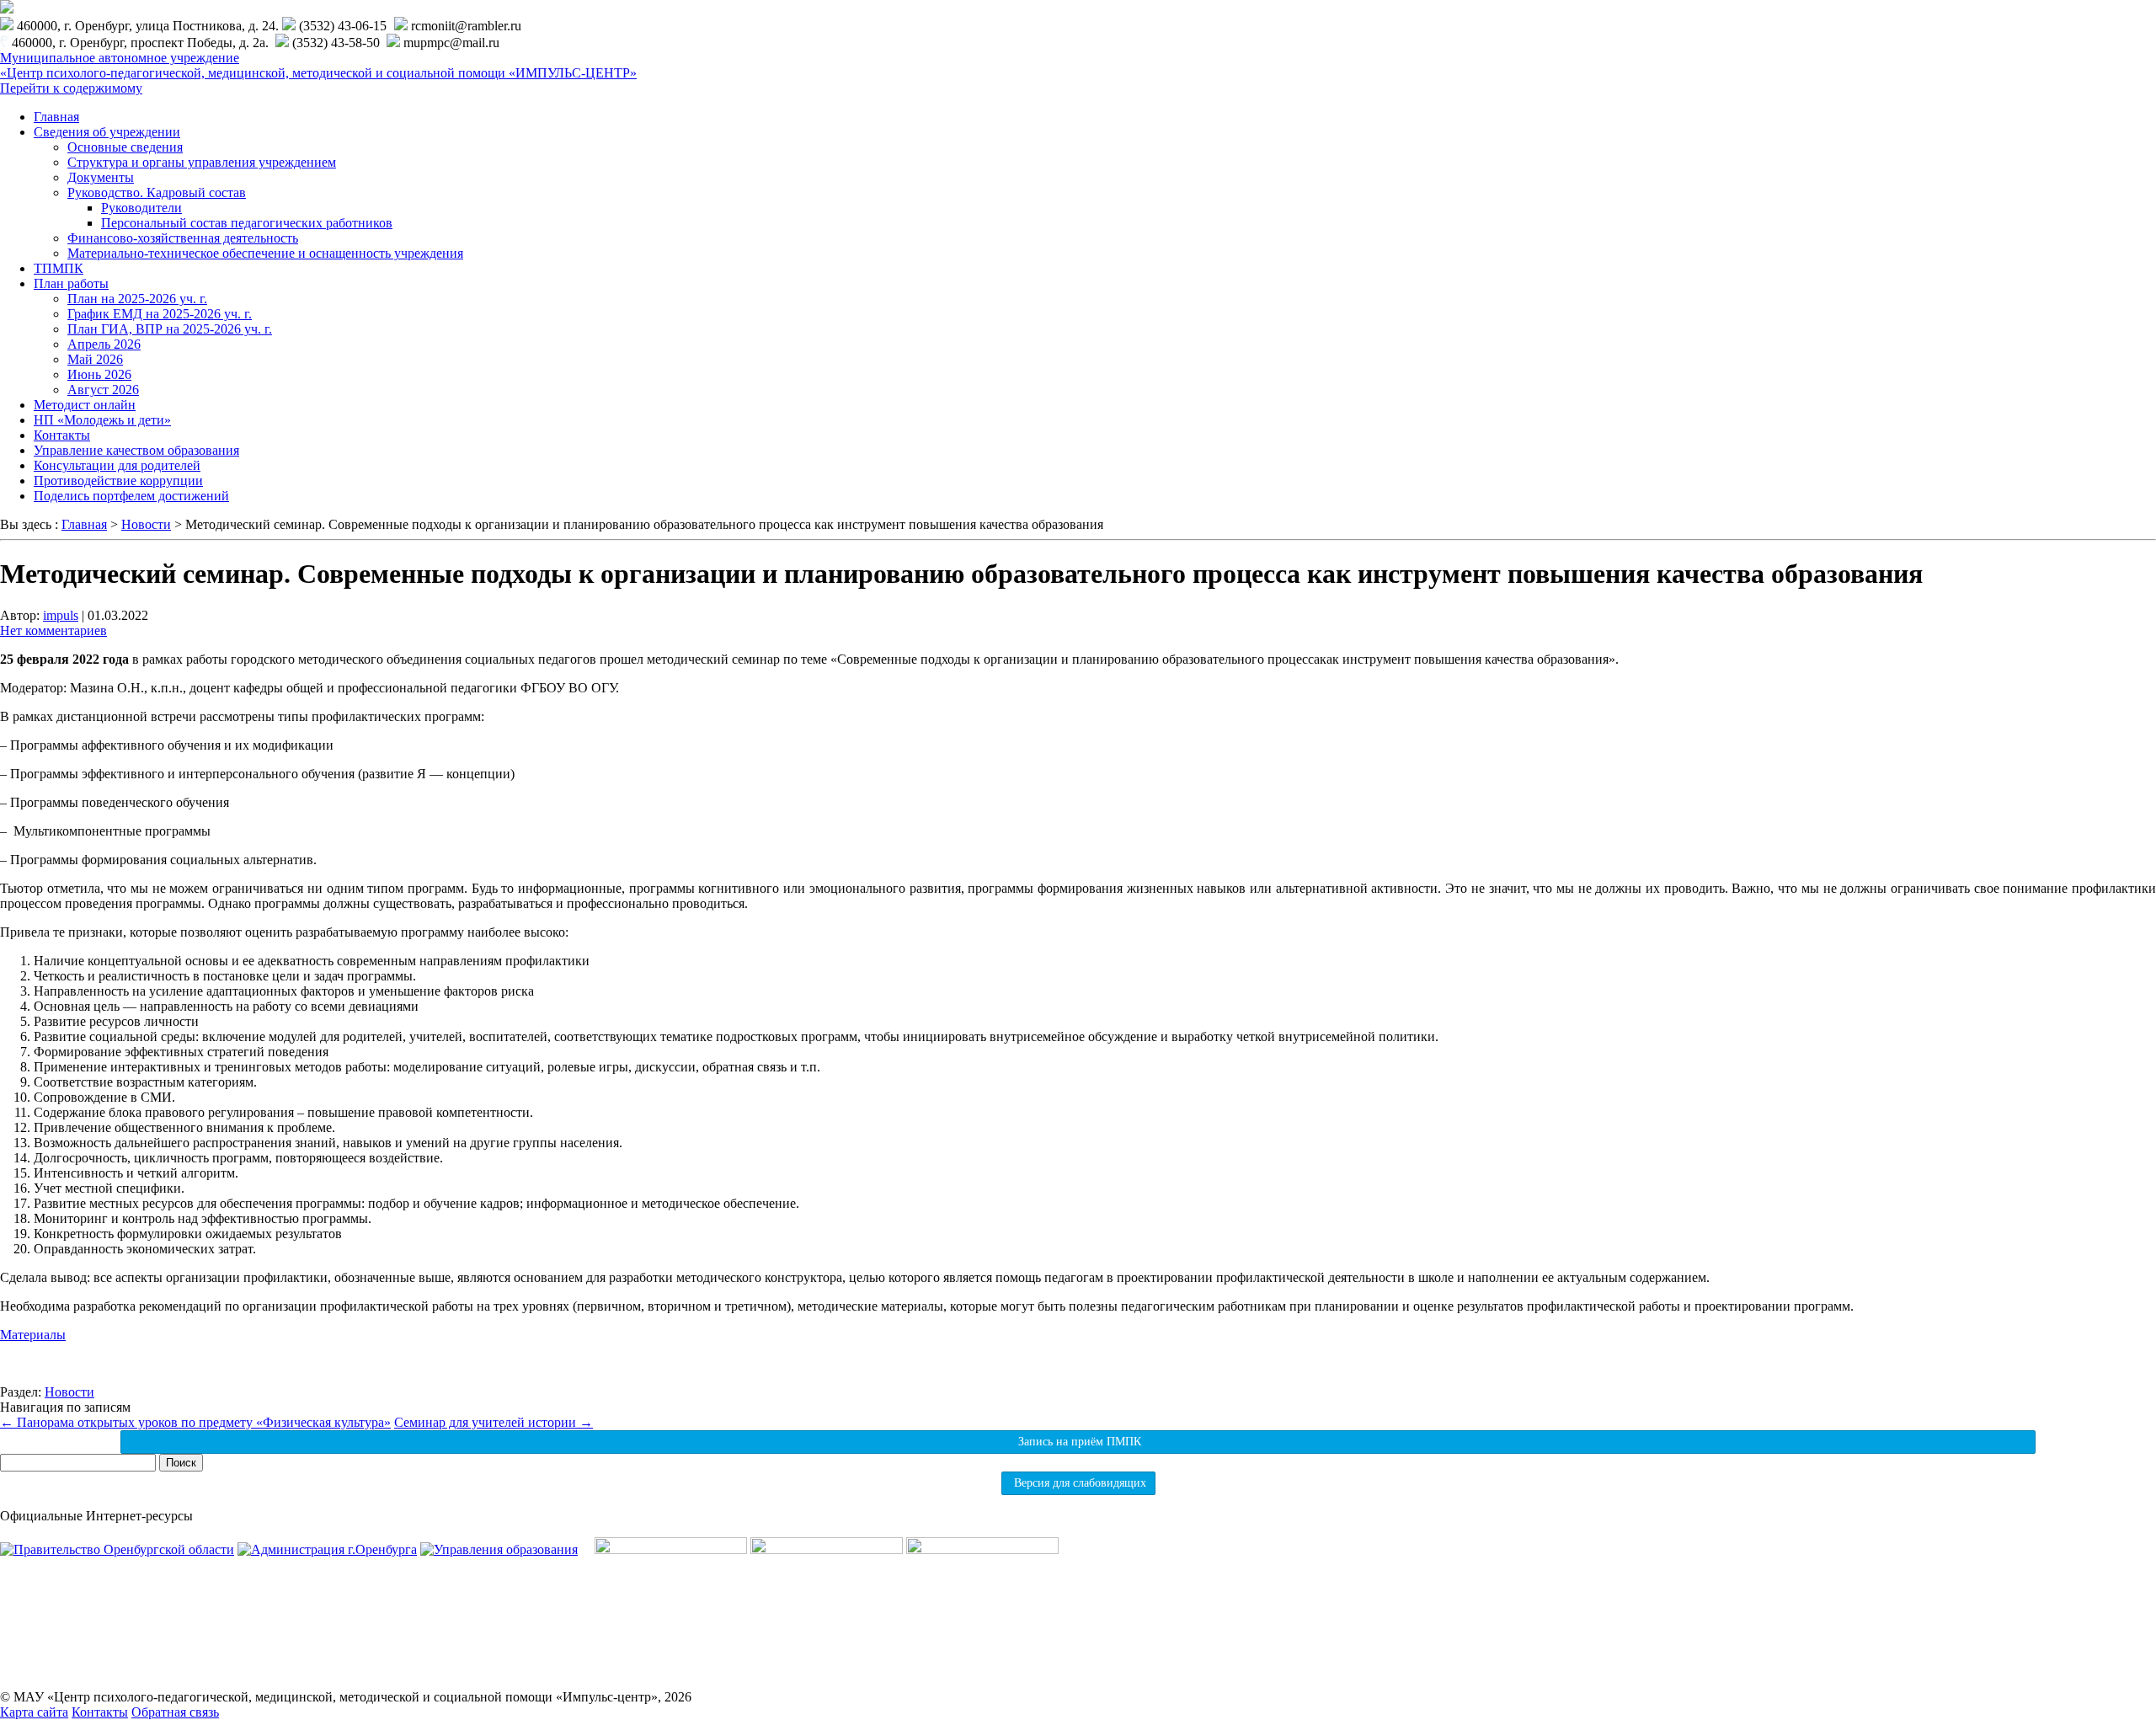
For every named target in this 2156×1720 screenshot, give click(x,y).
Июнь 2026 (99, 374)
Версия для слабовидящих (1078, 1483)
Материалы (33, 1335)
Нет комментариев (53, 630)
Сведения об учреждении (107, 132)
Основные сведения (125, 147)
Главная (56, 117)
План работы (71, 283)
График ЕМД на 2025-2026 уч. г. (160, 314)
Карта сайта (34, 1712)
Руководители (141, 208)
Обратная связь (175, 1712)
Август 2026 (103, 390)
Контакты (62, 435)
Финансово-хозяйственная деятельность (183, 238)
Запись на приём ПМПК (1078, 1442)
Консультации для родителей (117, 465)
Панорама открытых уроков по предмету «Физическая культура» (195, 1422)
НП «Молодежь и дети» (102, 420)
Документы (101, 177)
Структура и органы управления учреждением (202, 162)
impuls (61, 615)
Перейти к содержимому (71, 88)
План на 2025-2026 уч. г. (137, 299)
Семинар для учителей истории (494, 1422)
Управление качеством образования (136, 450)
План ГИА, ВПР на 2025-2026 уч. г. (170, 329)
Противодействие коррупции (118, 481)
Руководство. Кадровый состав (157, 192)
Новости (69, 1392)
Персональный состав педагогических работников (247, 223)
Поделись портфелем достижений (131, 496)
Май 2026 (95, 359)
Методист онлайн (85, 405)
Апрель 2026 (104, 344)
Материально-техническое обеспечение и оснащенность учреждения (265, 253)
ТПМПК (59, 268)
